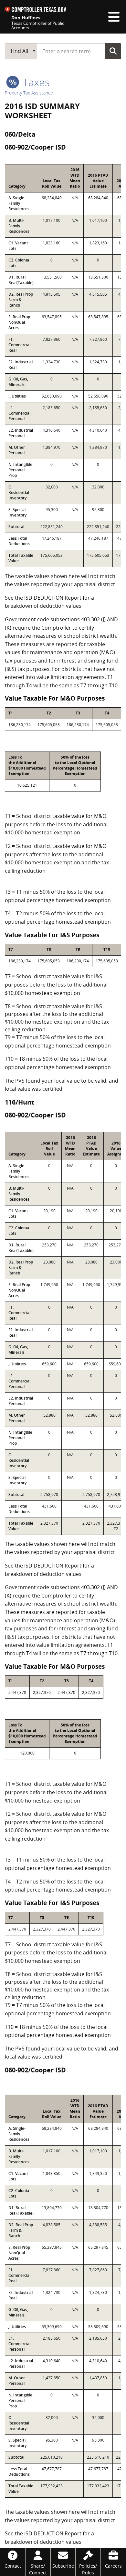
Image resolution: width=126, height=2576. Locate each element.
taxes (35, 82)
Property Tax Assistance (29, 93)
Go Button (113, 51)
